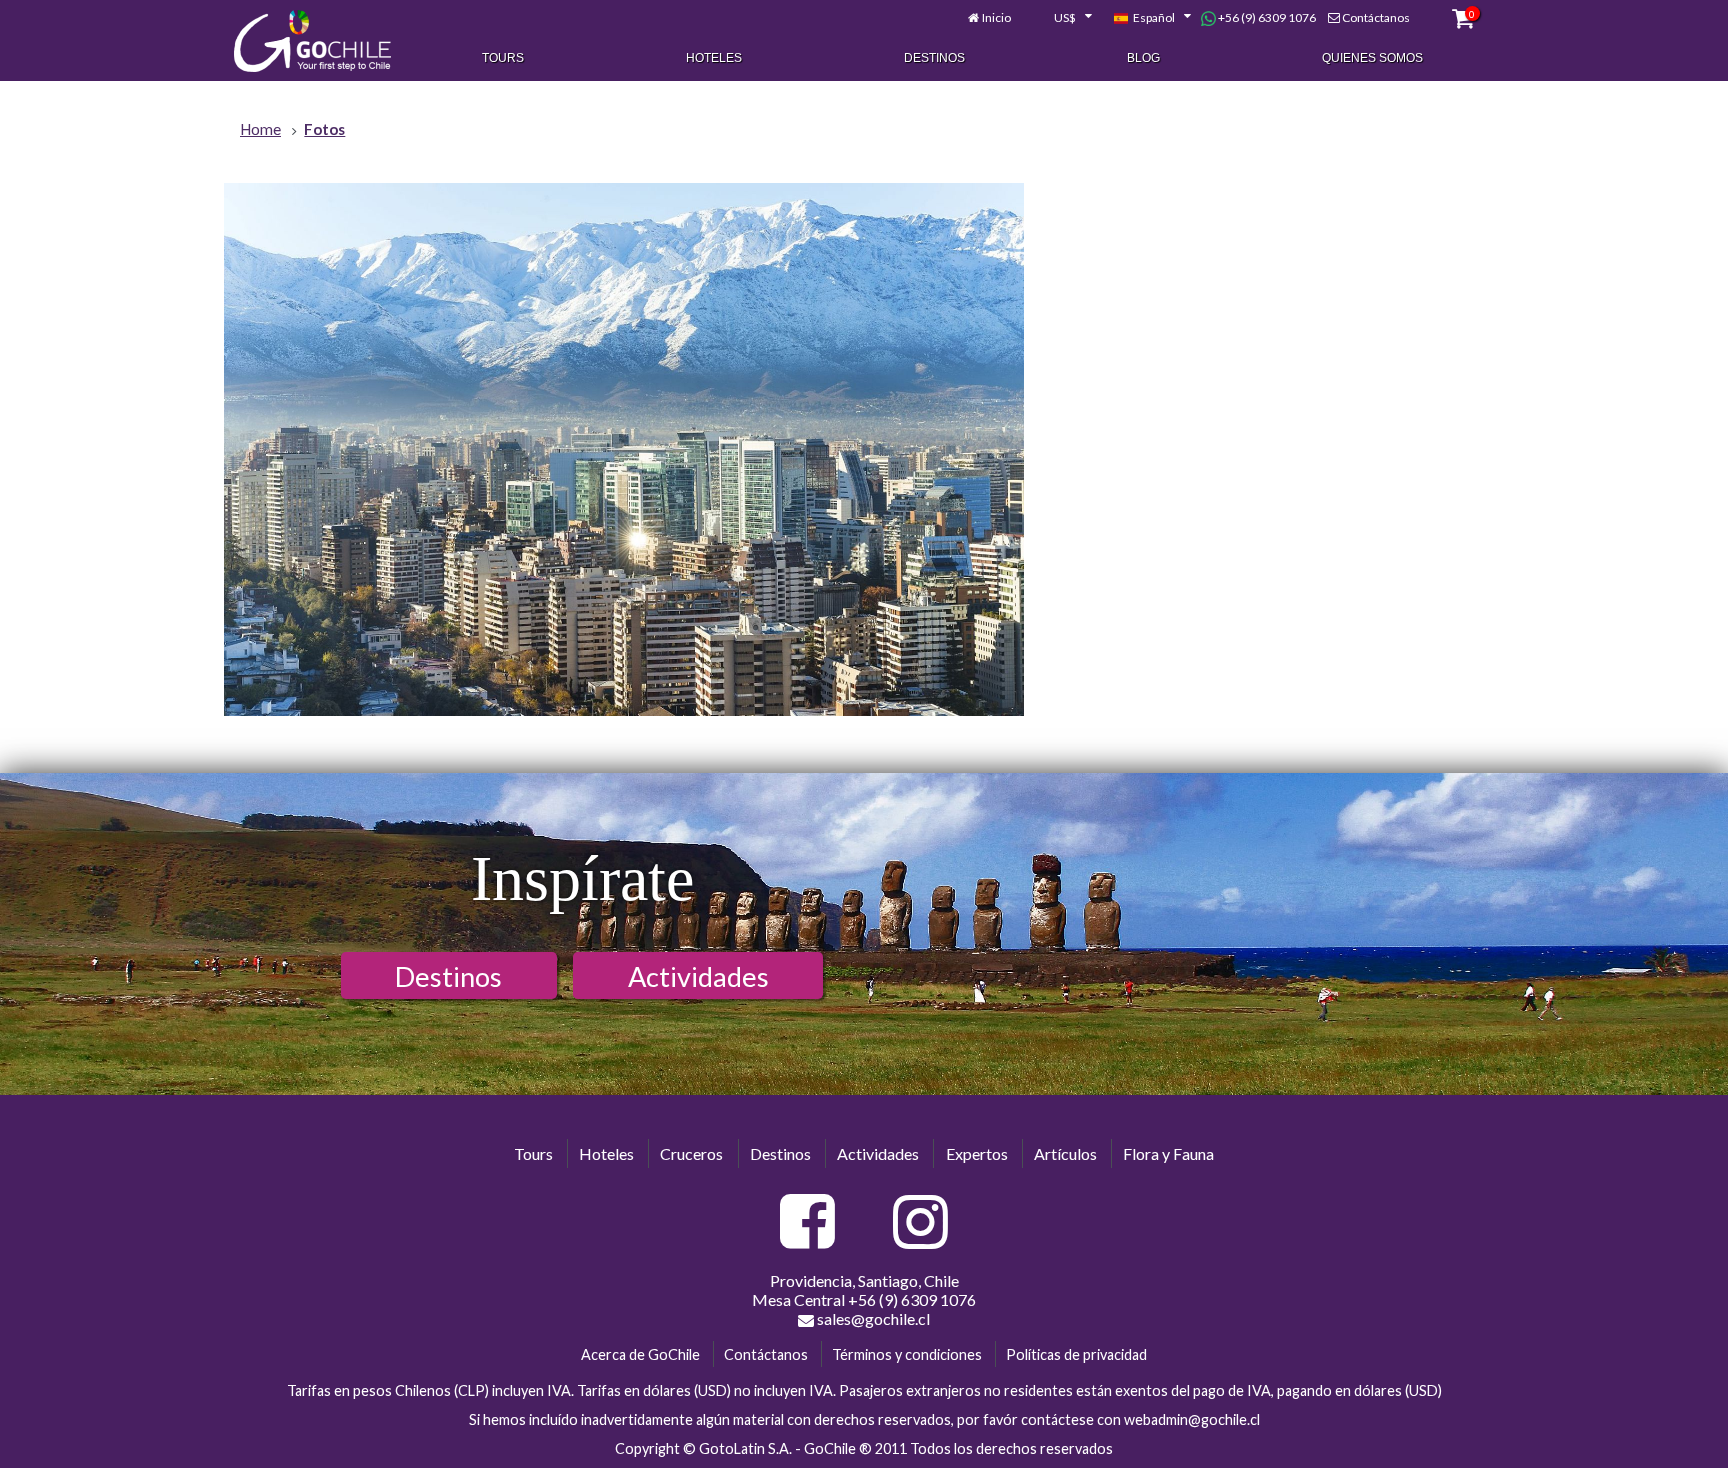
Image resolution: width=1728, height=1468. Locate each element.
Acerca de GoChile (640, 1354)
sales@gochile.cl (872, 1318)
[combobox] (1062, 18)
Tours (503, 58)
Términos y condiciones (907, 1354)
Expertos (977, 1153)
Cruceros (691, 1153)
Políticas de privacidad (1076, 1354)
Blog (1143, 58)
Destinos (934, 58)
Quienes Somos (1372, 58)
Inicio (996, 17)
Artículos (1065, 1153)
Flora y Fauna (1168, 1153)
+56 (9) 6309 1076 (1266, 17)
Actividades (698, 976)
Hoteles (714, 58)
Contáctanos (1376, 17)
